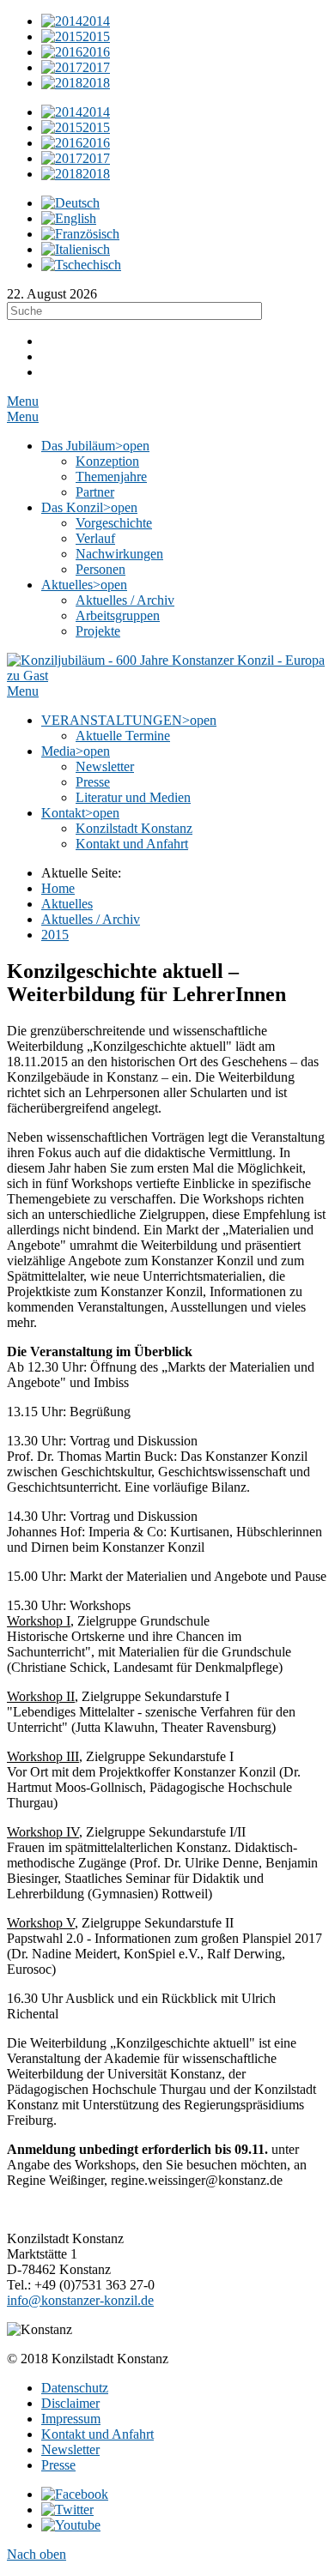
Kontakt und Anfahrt (97, 2434)
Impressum (71, 2419)
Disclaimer (70, 2403)
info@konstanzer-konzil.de (80, 2300)
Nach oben (37, 2554)
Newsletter (70, 2449)
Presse (58, 2465)
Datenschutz (75, 2388)
